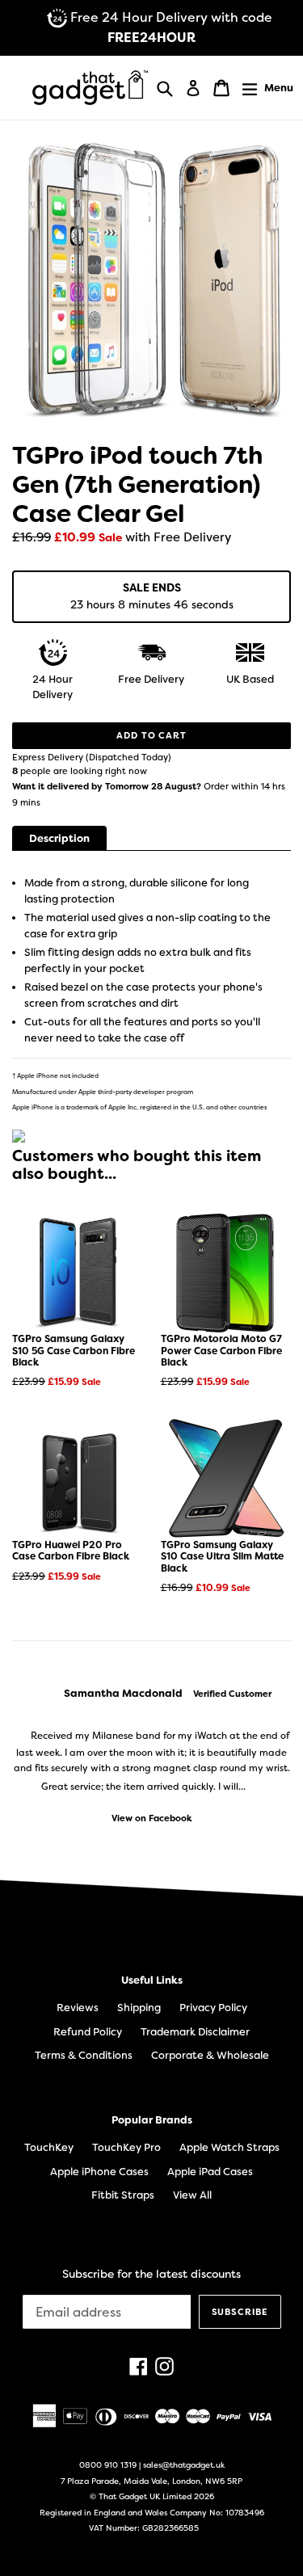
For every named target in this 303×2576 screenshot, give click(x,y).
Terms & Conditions (84, 2055)
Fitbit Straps (123, 2195)
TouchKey (49, 2147)
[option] (151, 1756)
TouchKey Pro (126, 2147)
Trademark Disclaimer (195, 2032)
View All (192, 2195)
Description (59, 838)
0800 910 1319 (108, 2465)
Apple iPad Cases (210, 2172)
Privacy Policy (213, 2008)
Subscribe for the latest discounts (151, 2274)
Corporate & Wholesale (210, 2055)
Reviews (78, 2008)
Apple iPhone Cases (99, 2172)
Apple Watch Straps (229, 2147)
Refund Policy (88, 2032)
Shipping (139, 2008)
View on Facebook (152, 1818)
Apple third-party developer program (136, 1092)
